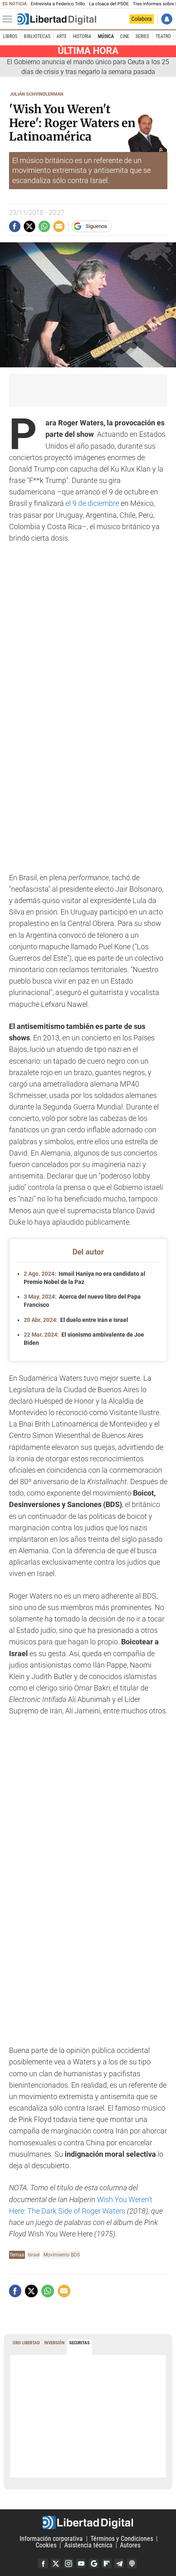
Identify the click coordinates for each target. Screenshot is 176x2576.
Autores (130, 2545)
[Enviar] (44, 226)
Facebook (43, 2563)
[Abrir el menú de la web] (9, 19)
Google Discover (94, 2563)
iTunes (132, 2563)
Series (142, 36)
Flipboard (106, 2563)
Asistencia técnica (88, 2545)
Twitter (56, 2563)
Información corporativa (51, 2539)
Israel (34, 2255)
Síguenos (96, 226)
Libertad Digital (88, 2522)
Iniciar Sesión (167, 19)
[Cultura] (57, 19)
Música (106, 36)
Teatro (163, 36)
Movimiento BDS (62, 2255)
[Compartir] (15, 226)
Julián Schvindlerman (37, 94)
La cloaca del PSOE (109, 4)
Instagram (68, 2563)
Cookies (46, 2545)
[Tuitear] (29, 226)
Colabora (142, 19)
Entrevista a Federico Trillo (58, 4)
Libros (10, 36)
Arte (62, 36)
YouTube (81, 2563)
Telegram (119, 2563)
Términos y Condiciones (122, 2539)
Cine (125, 36)
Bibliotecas (37, 36)
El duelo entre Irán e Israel (76, 1320)
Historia (82, 36)
